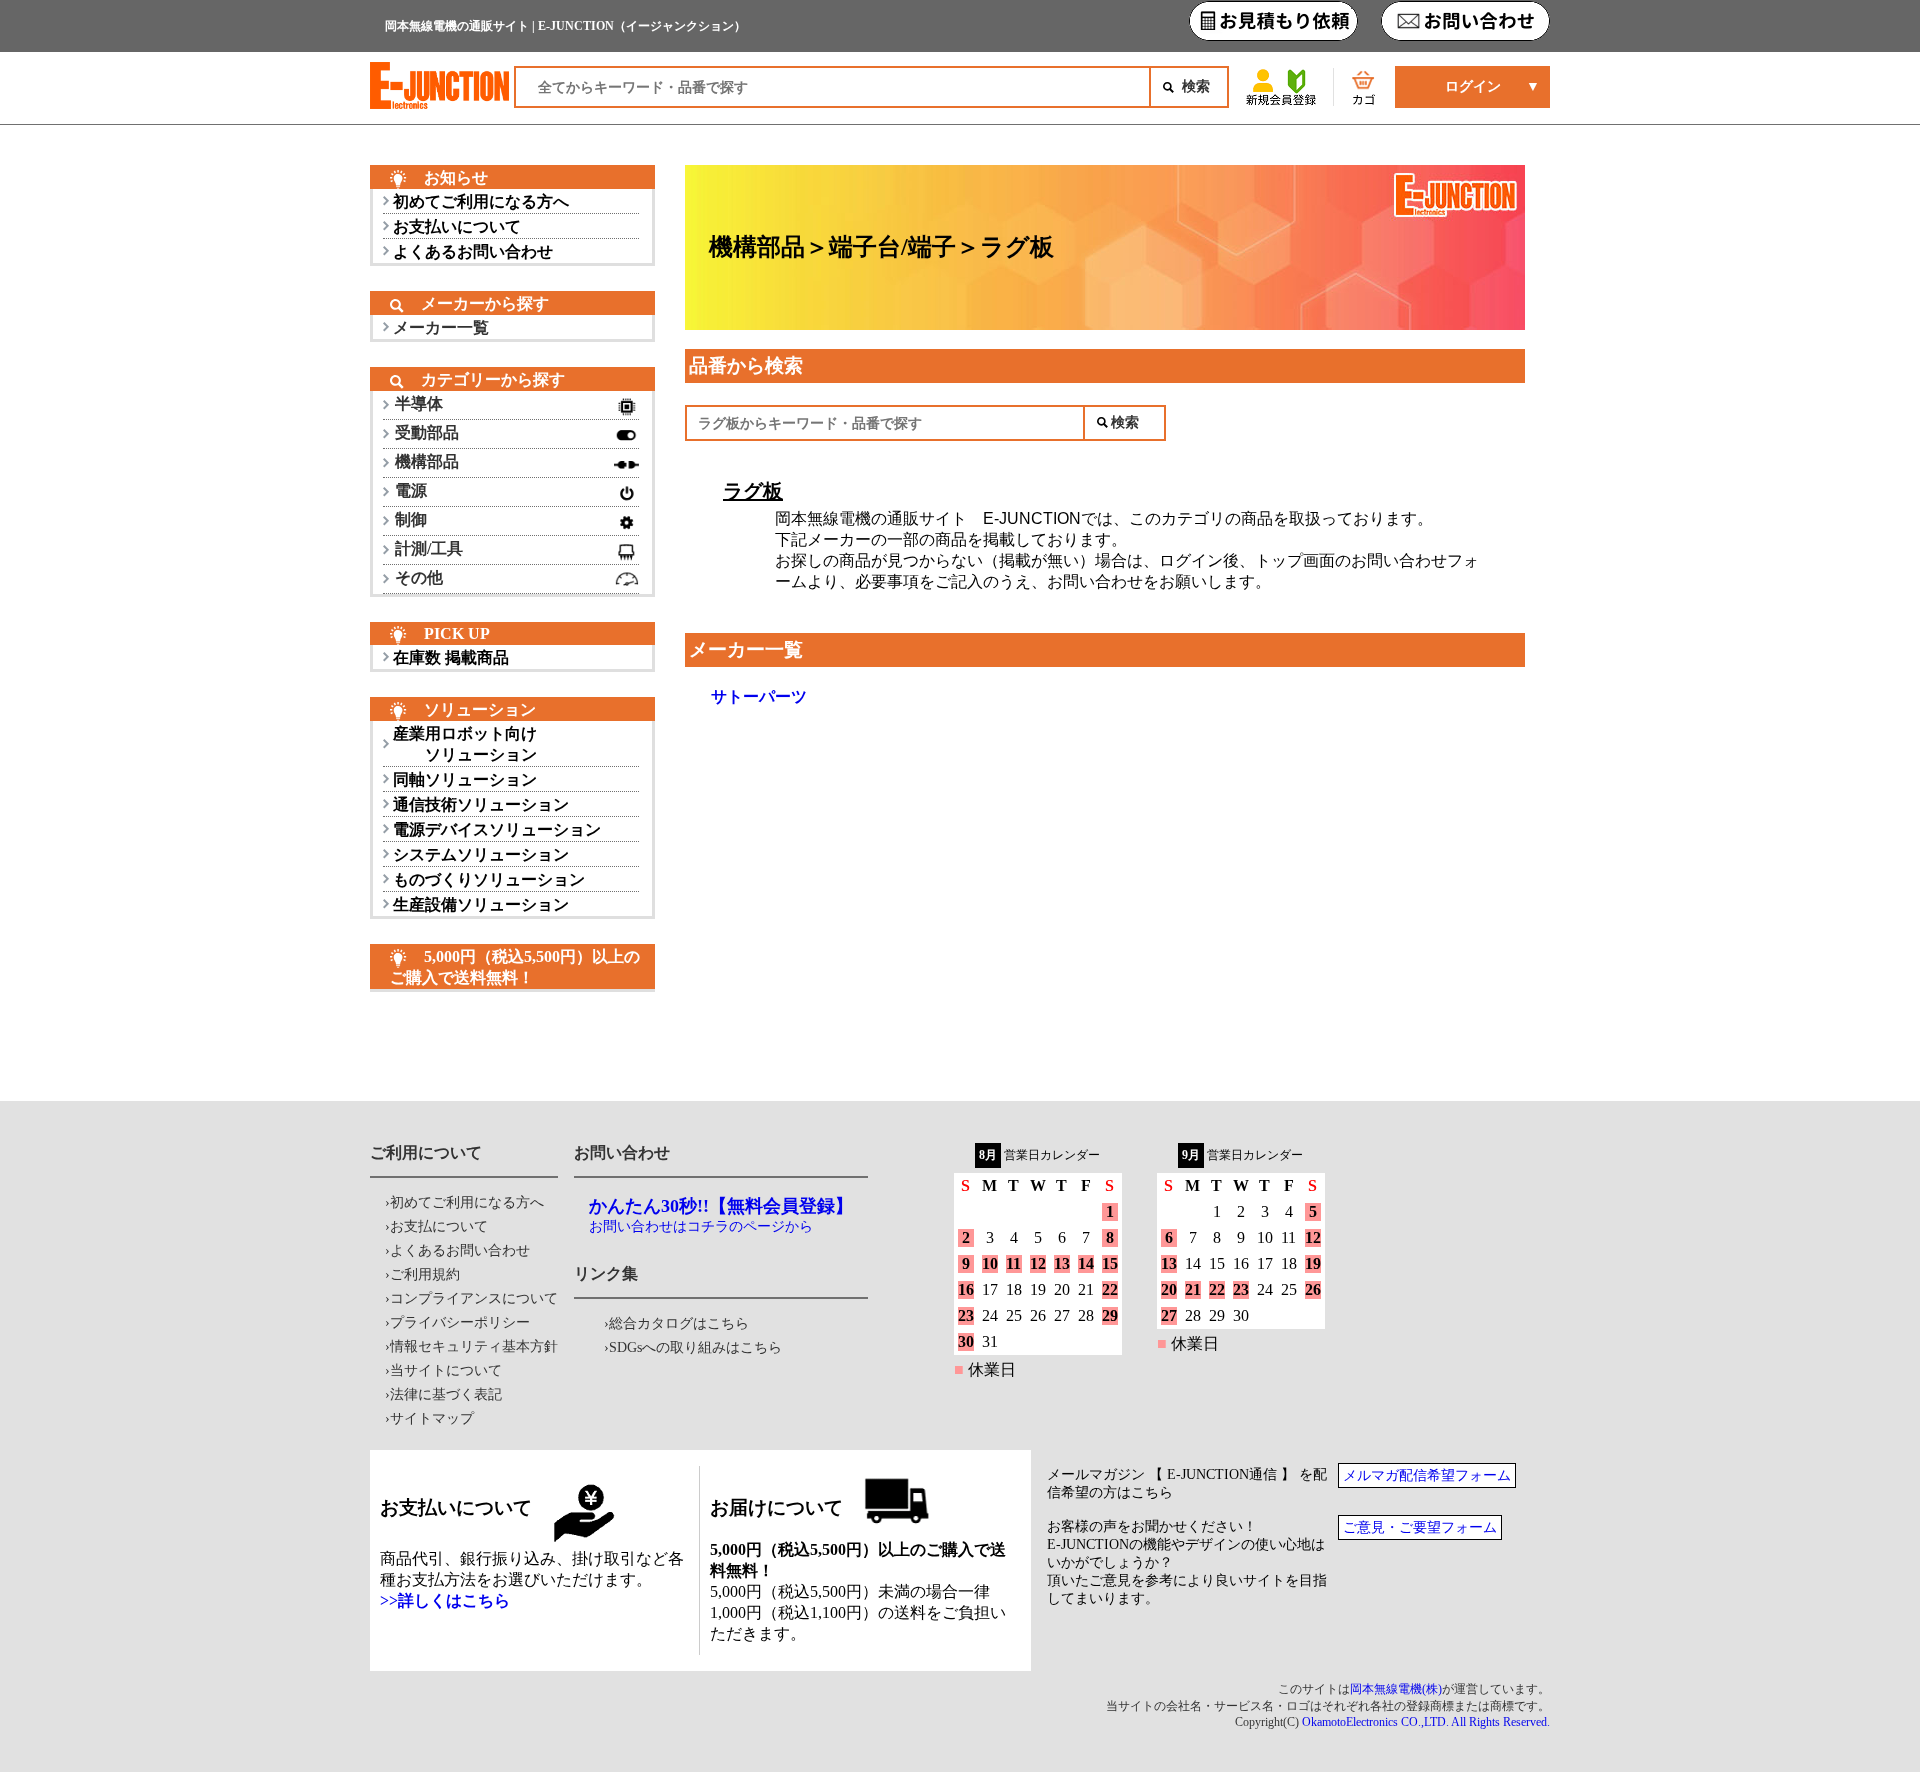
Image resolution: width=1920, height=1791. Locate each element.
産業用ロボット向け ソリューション (465, 744)
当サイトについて (446, 1370)
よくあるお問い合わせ (473, 251)
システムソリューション (481, 854)
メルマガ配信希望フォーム (1427, 1475)
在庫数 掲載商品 (451, 657)
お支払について (439, 1226)
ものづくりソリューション (489, 879)
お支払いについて (457, 226)
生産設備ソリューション (481, 904)
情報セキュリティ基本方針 (474, 1346)
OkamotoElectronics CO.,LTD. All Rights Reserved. (1426, 1722)
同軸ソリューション (465, 779)
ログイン (1473, 86)
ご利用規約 (425, 1274)
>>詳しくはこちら (445, 1600)
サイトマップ (432, 1418)
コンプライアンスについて (474, 1298)
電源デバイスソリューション (497, 829)
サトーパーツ (759, 696)
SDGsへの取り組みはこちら (695, 1347)
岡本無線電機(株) (1396, 1689)
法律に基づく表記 (446, 1394)
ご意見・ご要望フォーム (1420, 1527)
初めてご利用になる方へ (481, 201)
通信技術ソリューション (481, 804)
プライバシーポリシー (460, 1322)
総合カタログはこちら (679, 1323)
